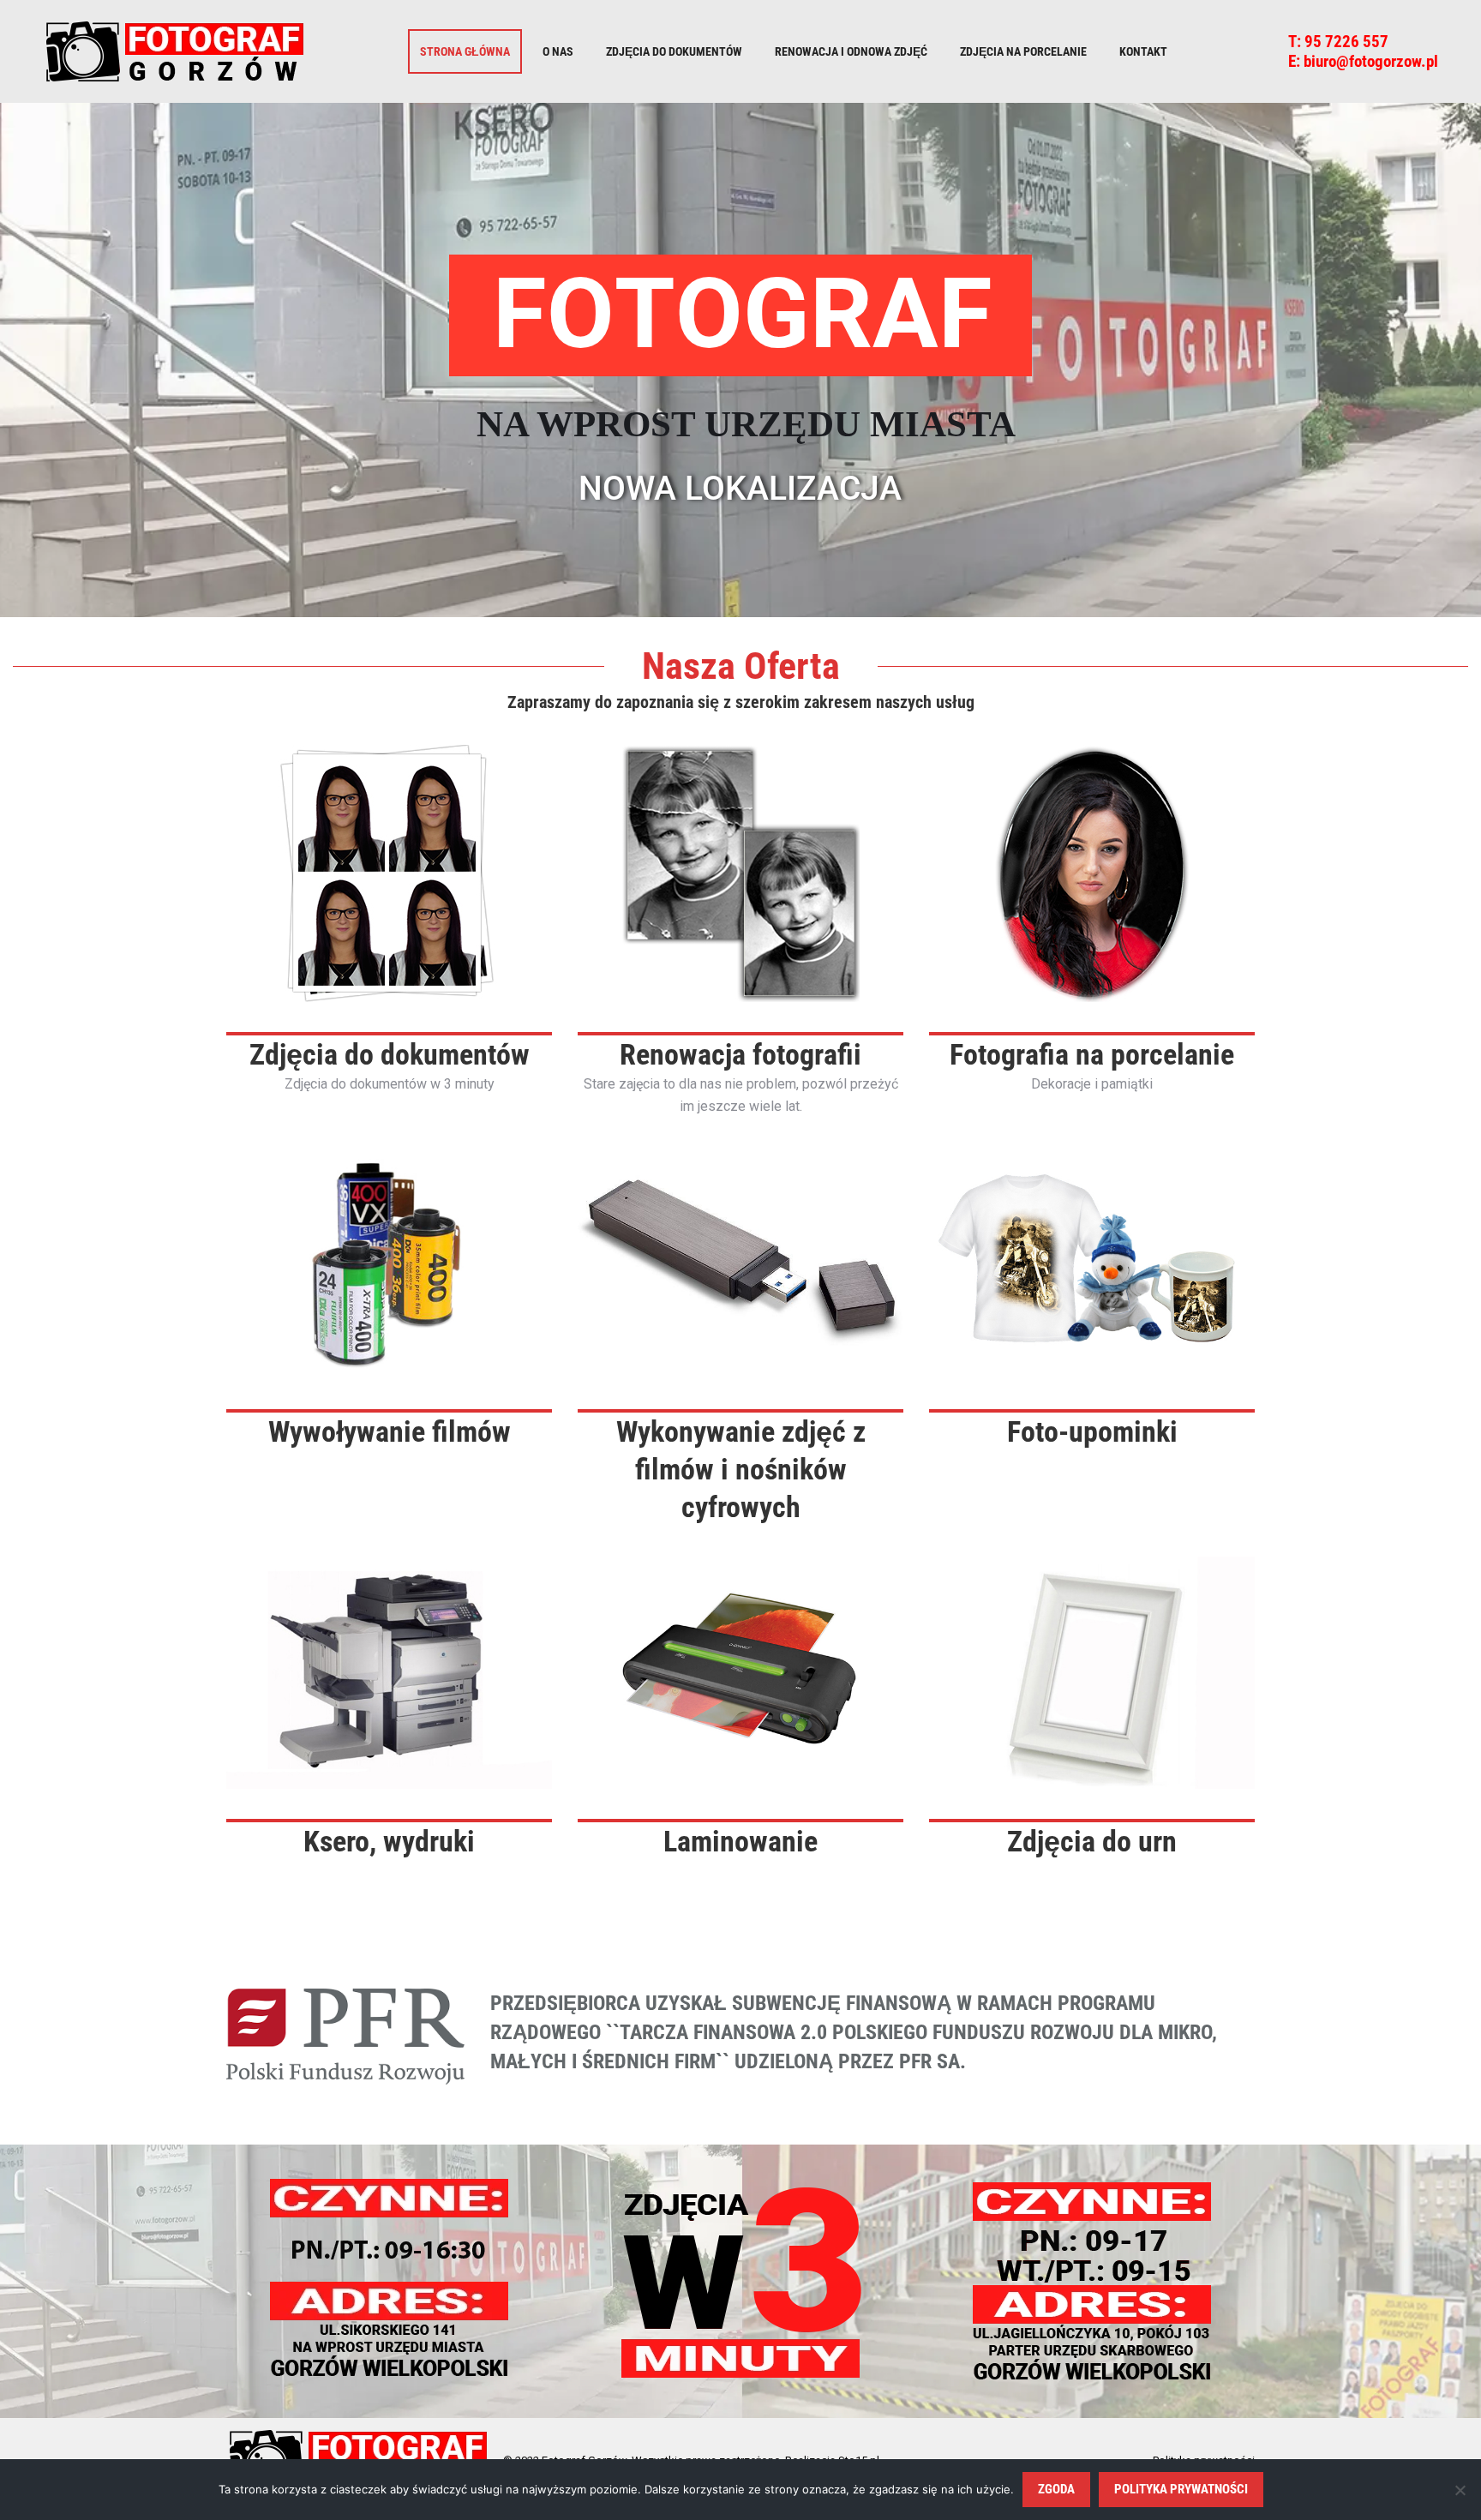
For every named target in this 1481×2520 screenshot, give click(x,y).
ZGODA (1056, 2489)
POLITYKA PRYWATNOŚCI (1181, 2489)
